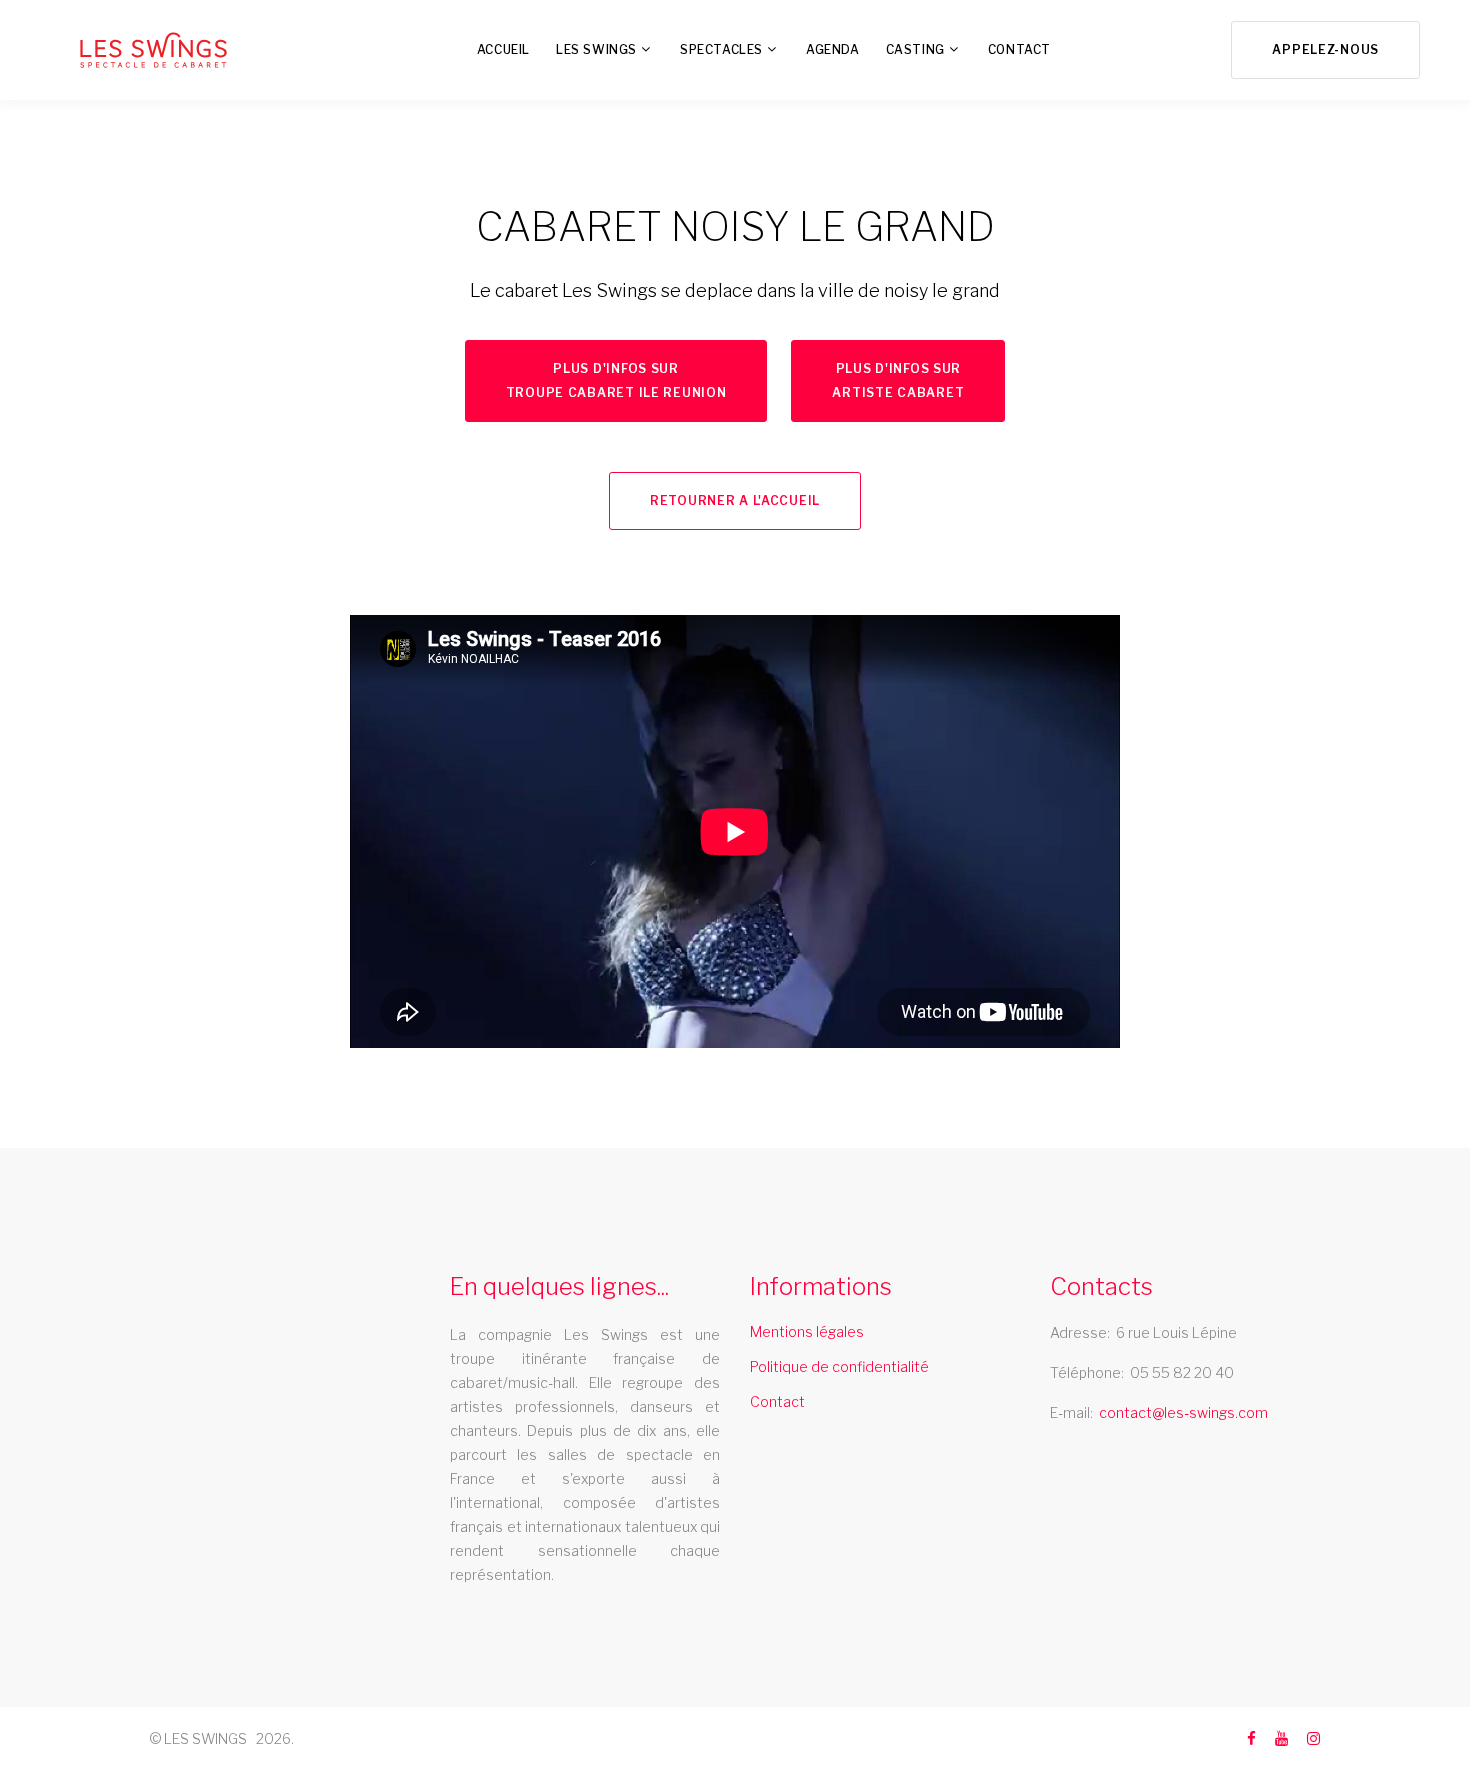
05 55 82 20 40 (1182, 1372)
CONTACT (1019, 49)
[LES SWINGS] (153, 50)
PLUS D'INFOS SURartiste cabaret (898, 380)
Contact (777, 1401)
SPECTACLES (721, 49)
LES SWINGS (596, 49)
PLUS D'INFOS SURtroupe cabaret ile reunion (616, 380)
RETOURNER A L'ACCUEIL (735, 500)
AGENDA (833, 49)
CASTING (915, 49)
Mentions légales (807, 1331)
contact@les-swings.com (1183, 1412)
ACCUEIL (503, 49)
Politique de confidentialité (839, 1366)
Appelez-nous (1325, 49)
